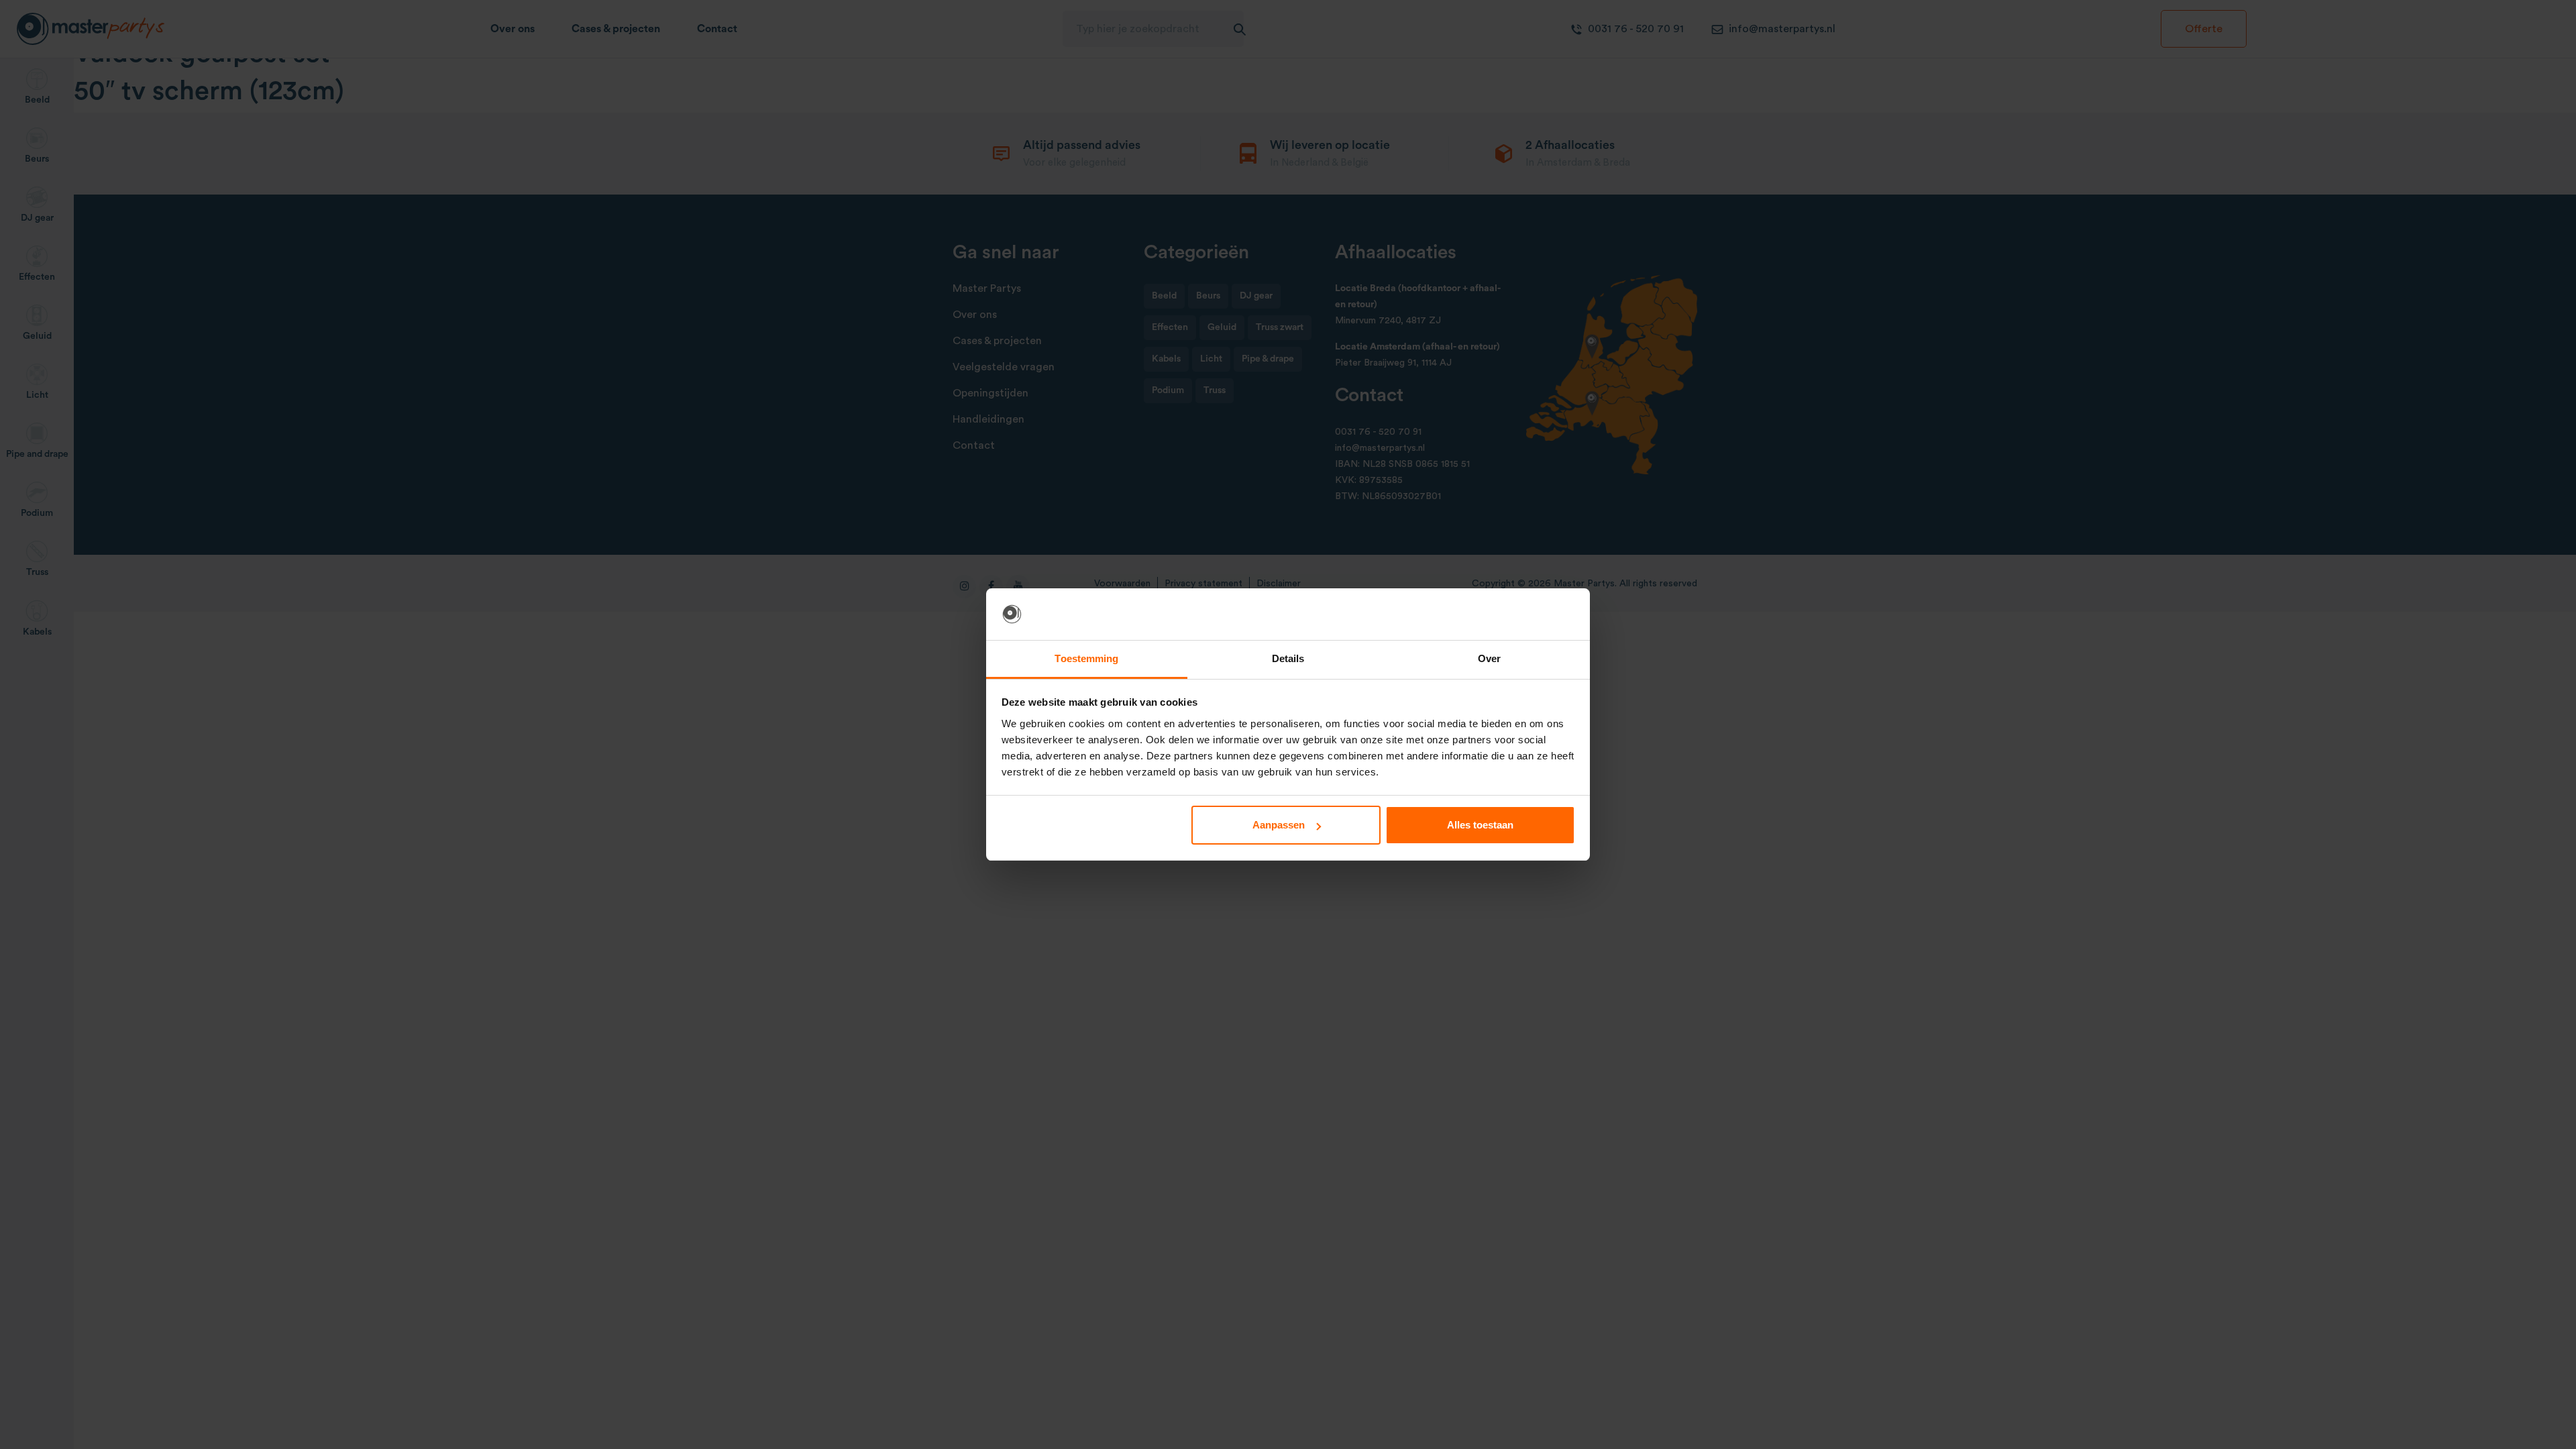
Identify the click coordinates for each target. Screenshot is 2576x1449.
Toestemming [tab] (1086, 658)
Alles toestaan (1480, 825)
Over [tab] (1489, 658)
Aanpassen (1279, 825)
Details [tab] (1288, 658)
